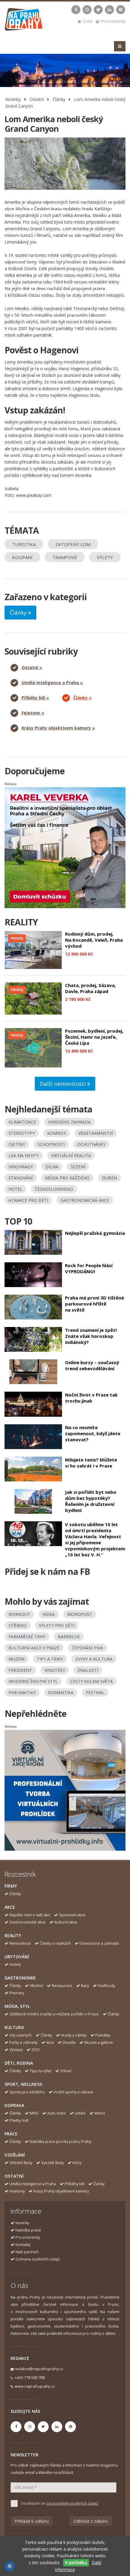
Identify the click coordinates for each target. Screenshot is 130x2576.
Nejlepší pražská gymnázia (95, 1233)
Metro (100, 2113)
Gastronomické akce (28, 1922)
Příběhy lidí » (35, 698)
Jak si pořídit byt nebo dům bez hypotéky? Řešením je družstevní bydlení (91, 1501)
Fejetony (17, 2191)
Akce (10, 1907)
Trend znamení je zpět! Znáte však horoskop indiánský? (91, 1336)
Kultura (14, 2027)
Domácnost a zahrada (99, 1943)
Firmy (11, 1886)
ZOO (36, 2050)
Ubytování (17, 1957)
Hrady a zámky (74, 2035)
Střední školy (21, 2163)
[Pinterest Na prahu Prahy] (121, 10)
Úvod (88, 21)
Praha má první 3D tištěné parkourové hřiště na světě (94, 1304)
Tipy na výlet (41, 2071)
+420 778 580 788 (30, 2378)
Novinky (13, 99)
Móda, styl (17, 2006)
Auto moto (57, 2113)
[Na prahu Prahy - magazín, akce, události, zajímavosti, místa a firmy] (24, 21)
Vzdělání (15, 2155)
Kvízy (77, 2163)
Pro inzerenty (113, 21)
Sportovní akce (72, 1915)
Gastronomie (20, 1978)
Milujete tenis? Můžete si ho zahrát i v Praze (91, 1463)
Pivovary (17, 1993)
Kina (50, 2042)
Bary (85, 1986)
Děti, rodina (19, 2063)
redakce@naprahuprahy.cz (39, 2369)
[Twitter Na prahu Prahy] (98, 10)
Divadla (69, 2042)
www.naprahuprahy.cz (35, 2386)
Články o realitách (55, 1943)
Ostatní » (32, 667)
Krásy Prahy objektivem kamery (61, 2191)
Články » (82, 698)
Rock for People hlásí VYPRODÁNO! (89, 1268)
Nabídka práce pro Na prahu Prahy (60, 2142)
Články (59, 99)
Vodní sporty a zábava (73, 2092)
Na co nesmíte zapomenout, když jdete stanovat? (93, 1433)
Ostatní (37, 99)
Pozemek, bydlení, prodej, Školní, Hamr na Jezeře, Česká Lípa (94, 1037)
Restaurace (62, 1986)
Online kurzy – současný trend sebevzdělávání (92, 1365)
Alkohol (36, 1986)
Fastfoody (106, 1986)
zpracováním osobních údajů (72, 2503)
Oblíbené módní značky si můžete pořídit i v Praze (54, 2014)
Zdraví (66, 2071)
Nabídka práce (28, 2230)
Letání (80, 2113)
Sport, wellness (23, 2084)
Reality (13, 1935)
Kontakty (23, 2245)
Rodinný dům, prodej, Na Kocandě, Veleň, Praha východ (94, 940)
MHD (34, 2113)
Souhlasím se (60, 2503)
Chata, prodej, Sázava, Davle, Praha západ (90, 988)
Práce (11, 2134)
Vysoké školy (52, 2163)
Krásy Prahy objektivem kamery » (58, 728)
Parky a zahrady (23, 2042)
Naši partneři (27, 2252)
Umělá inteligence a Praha (33, 2184)
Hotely (15, 1964)
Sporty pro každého (27, 2092)
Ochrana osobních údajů (38, 2259)
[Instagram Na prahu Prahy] (87, 10)
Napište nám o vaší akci (30, 1915)
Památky (103, 2035)
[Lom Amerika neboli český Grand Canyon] (65, 164)
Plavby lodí (19, 2120)
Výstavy (16, 2050)
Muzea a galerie (99, 2042)
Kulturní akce (66, 1922)
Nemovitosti (20, 1943)
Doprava (14, 2105)
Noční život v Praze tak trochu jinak (91, 1398)
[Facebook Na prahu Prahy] (76, 10)
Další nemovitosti (63, 1084)
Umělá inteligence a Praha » (52, 683)
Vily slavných (21, 2035)
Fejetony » (33, 713)
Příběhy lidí (75, 2184)
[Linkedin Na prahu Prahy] (109, 10)
